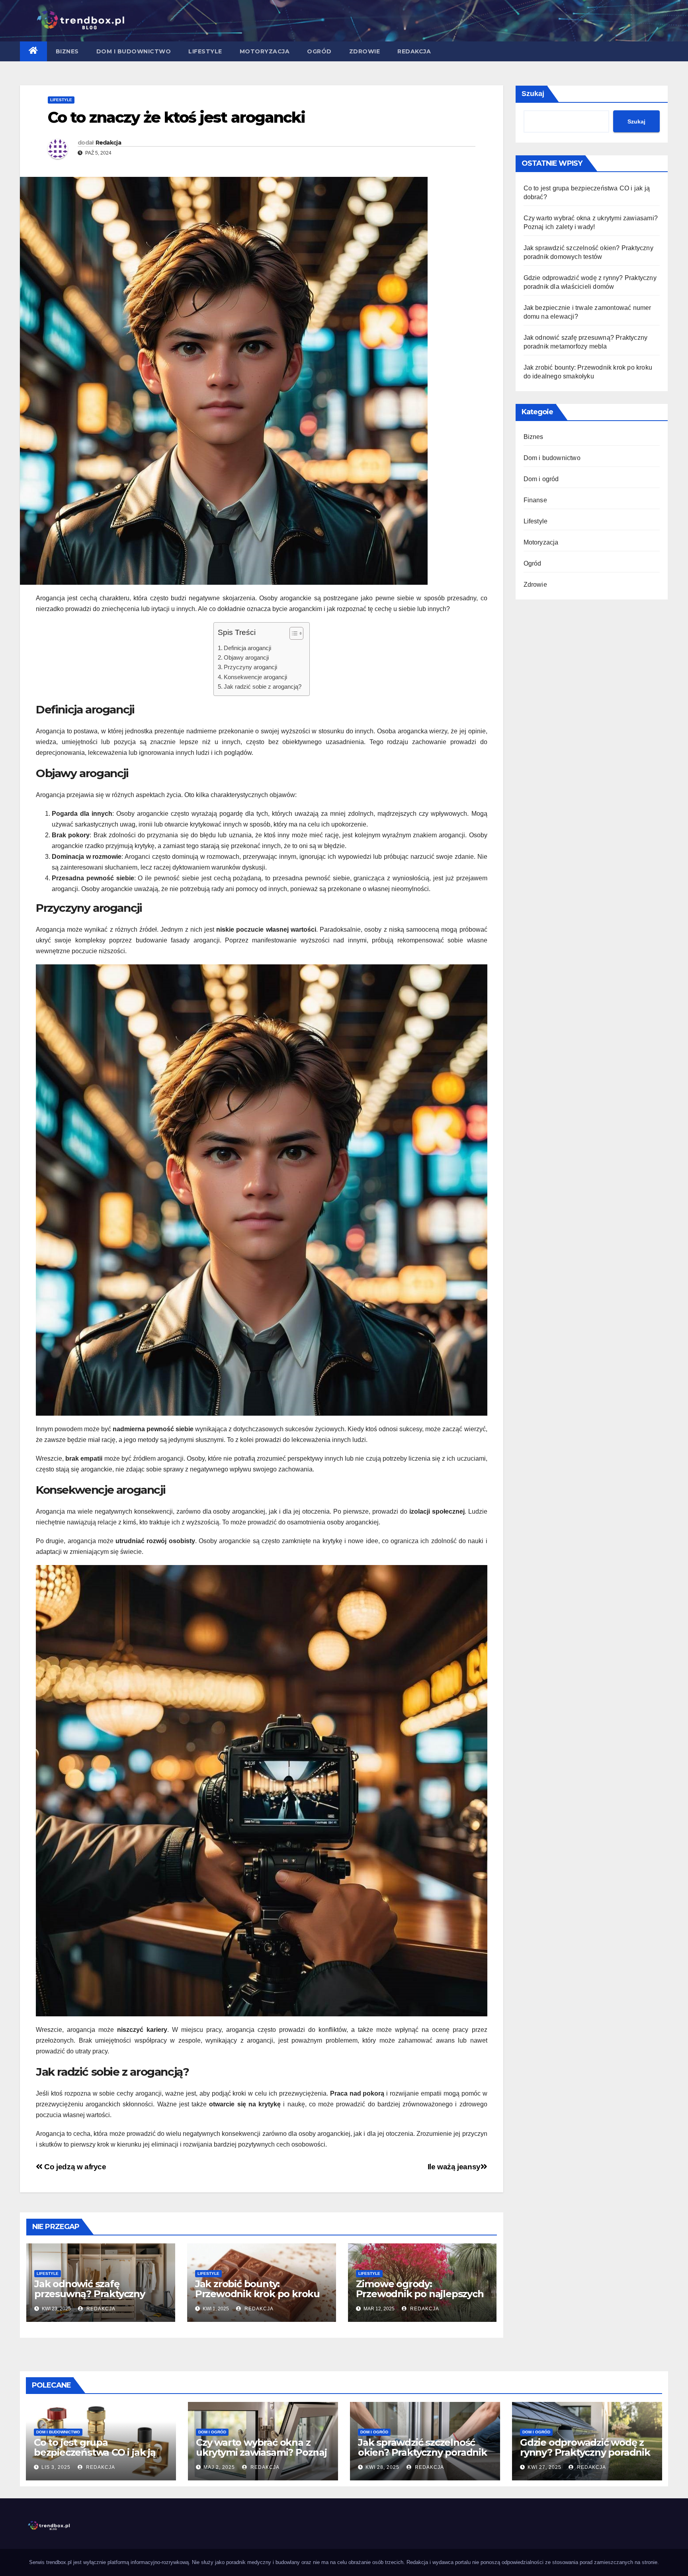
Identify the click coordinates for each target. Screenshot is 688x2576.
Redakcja (414, 51)
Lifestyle (205, 51)
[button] (292, 635)
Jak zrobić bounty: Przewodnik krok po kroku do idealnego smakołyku (257, 2294)
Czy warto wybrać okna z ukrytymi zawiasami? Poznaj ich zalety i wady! (261, 2452)
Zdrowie (365, 51)
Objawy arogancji (246, 657)
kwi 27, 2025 (544, 2467)
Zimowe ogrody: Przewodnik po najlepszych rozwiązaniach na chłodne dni (420, 2299)
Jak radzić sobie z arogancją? (263, 687)
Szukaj (533, 94)
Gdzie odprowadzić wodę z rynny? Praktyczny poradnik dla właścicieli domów (585, 2452)
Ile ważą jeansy (454, 2167)
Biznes (67, 51)
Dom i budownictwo (134, 51)
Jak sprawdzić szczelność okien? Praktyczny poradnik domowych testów (422, 2452)
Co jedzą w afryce (74, 2167)
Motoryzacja (265, 51)
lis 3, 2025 (56, 2467)
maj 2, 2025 (219, 2467)
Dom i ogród (541, 479)
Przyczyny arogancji (250, 667)
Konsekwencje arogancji (255, 677)
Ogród (319, 51)
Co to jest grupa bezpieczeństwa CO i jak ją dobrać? (95, 2452)
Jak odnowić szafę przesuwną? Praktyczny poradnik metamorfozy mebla (90, 2299)
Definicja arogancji (247, 648)
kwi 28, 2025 (382, 2467)
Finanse (535, 500)
